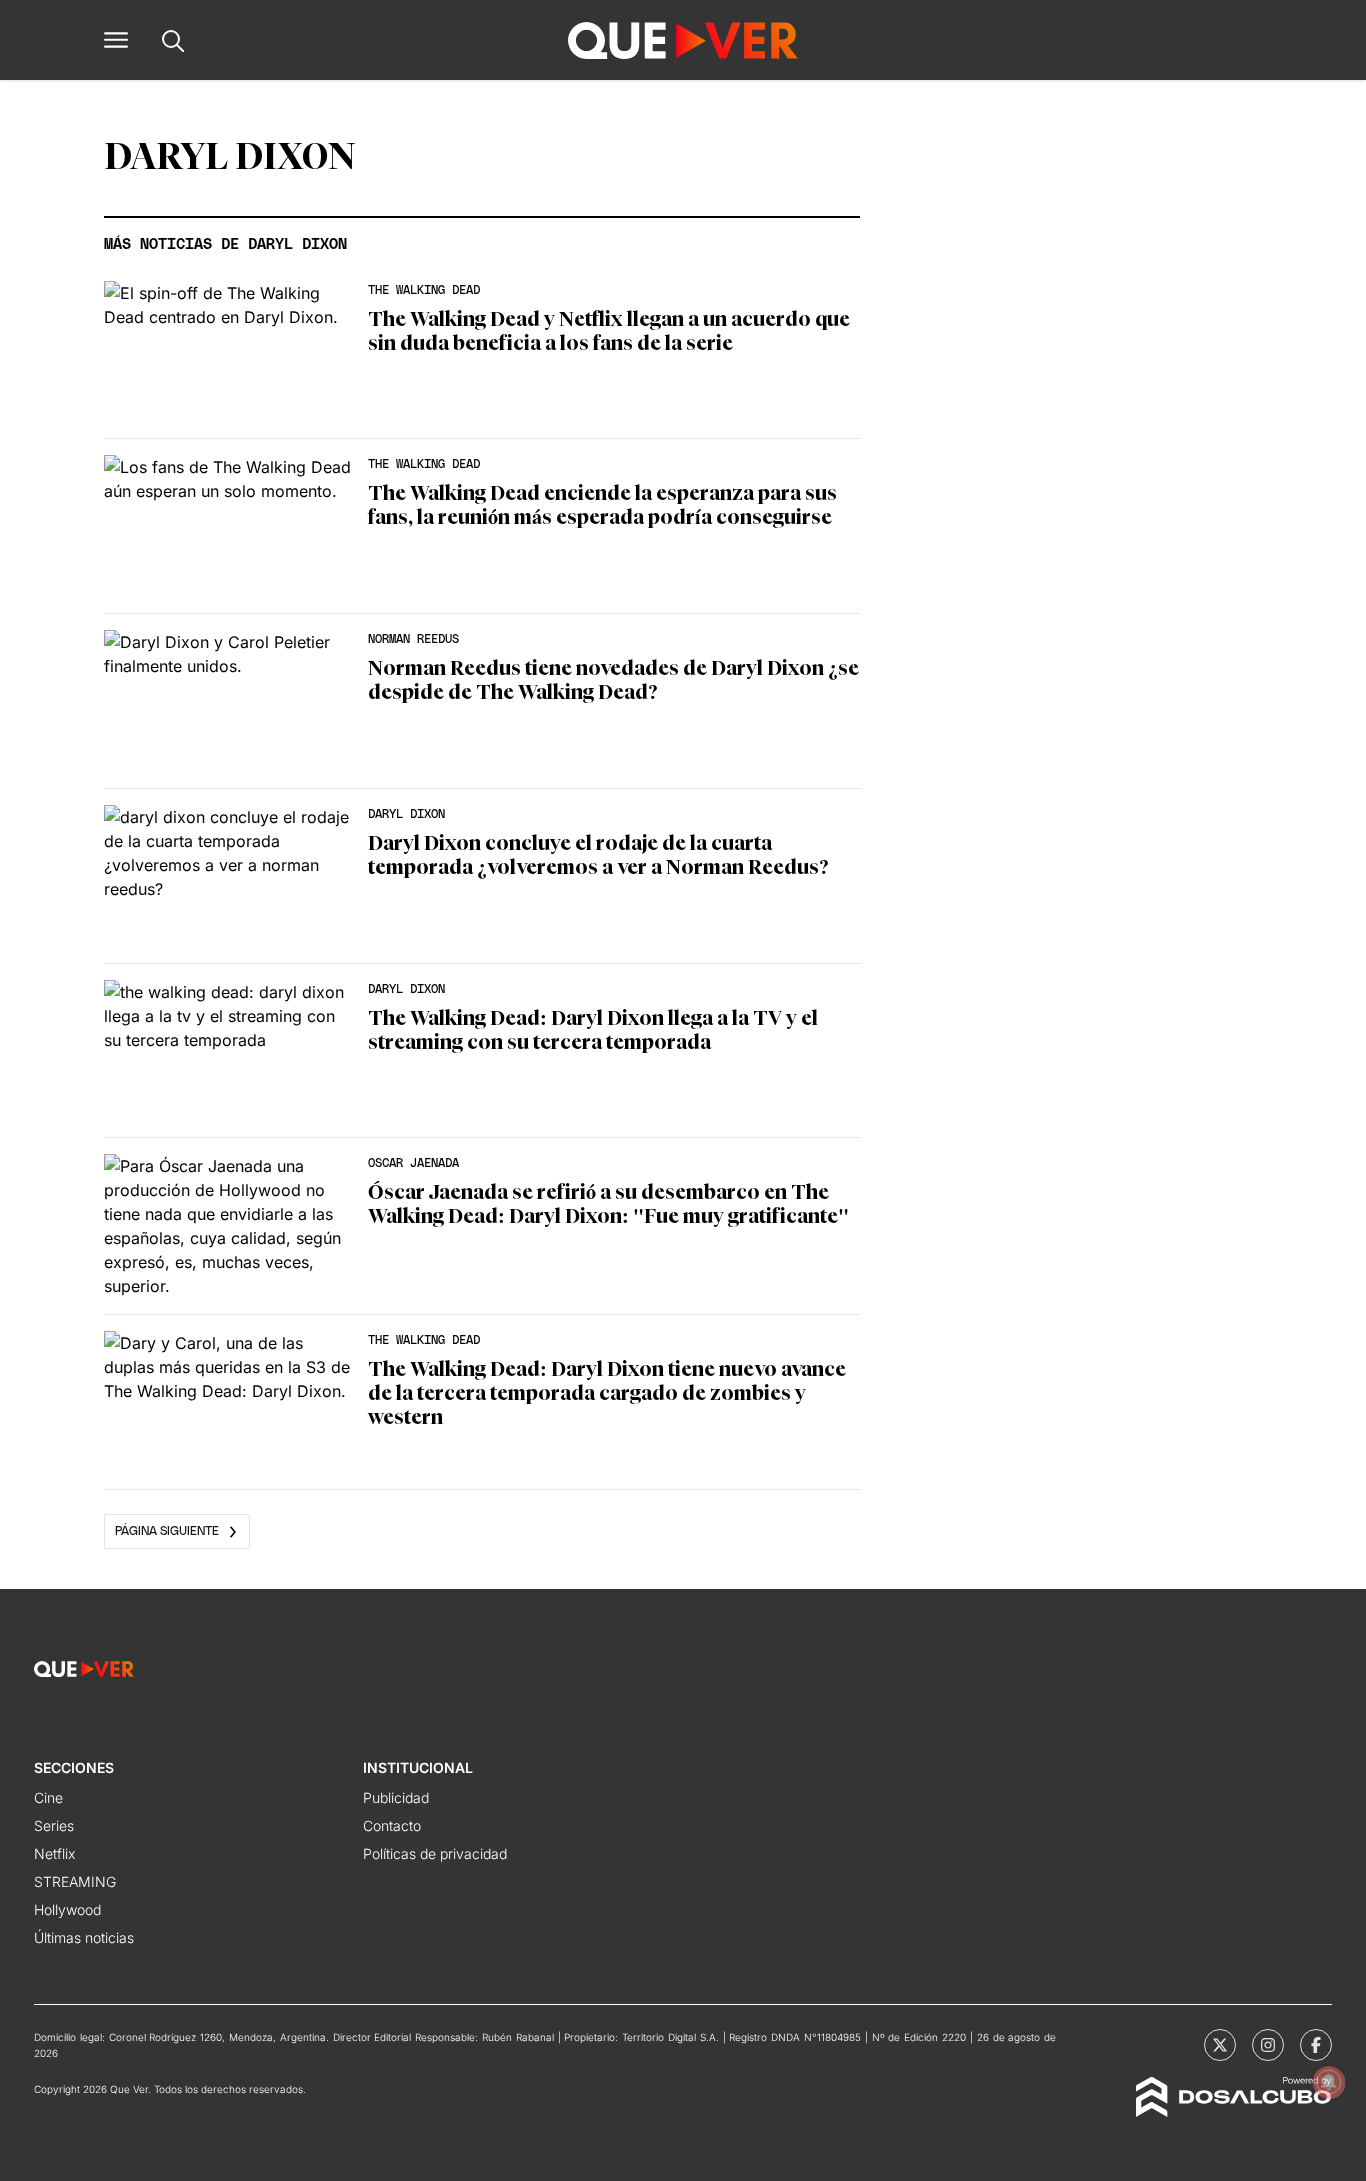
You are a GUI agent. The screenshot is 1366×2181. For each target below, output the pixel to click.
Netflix (54, 1853)
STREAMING (75, 1881)
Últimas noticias (84, 1937)
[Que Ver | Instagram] (1268, 2045)
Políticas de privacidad (435, 1853)
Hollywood (67, 1909)
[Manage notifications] (1329, 2082)
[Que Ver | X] (1220, 2045)
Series (54, 1825)
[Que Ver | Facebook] (1316, 2045)
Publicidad (396, 1797)
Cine (48, 1797)
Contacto (392, 1825)
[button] (116, 40)
